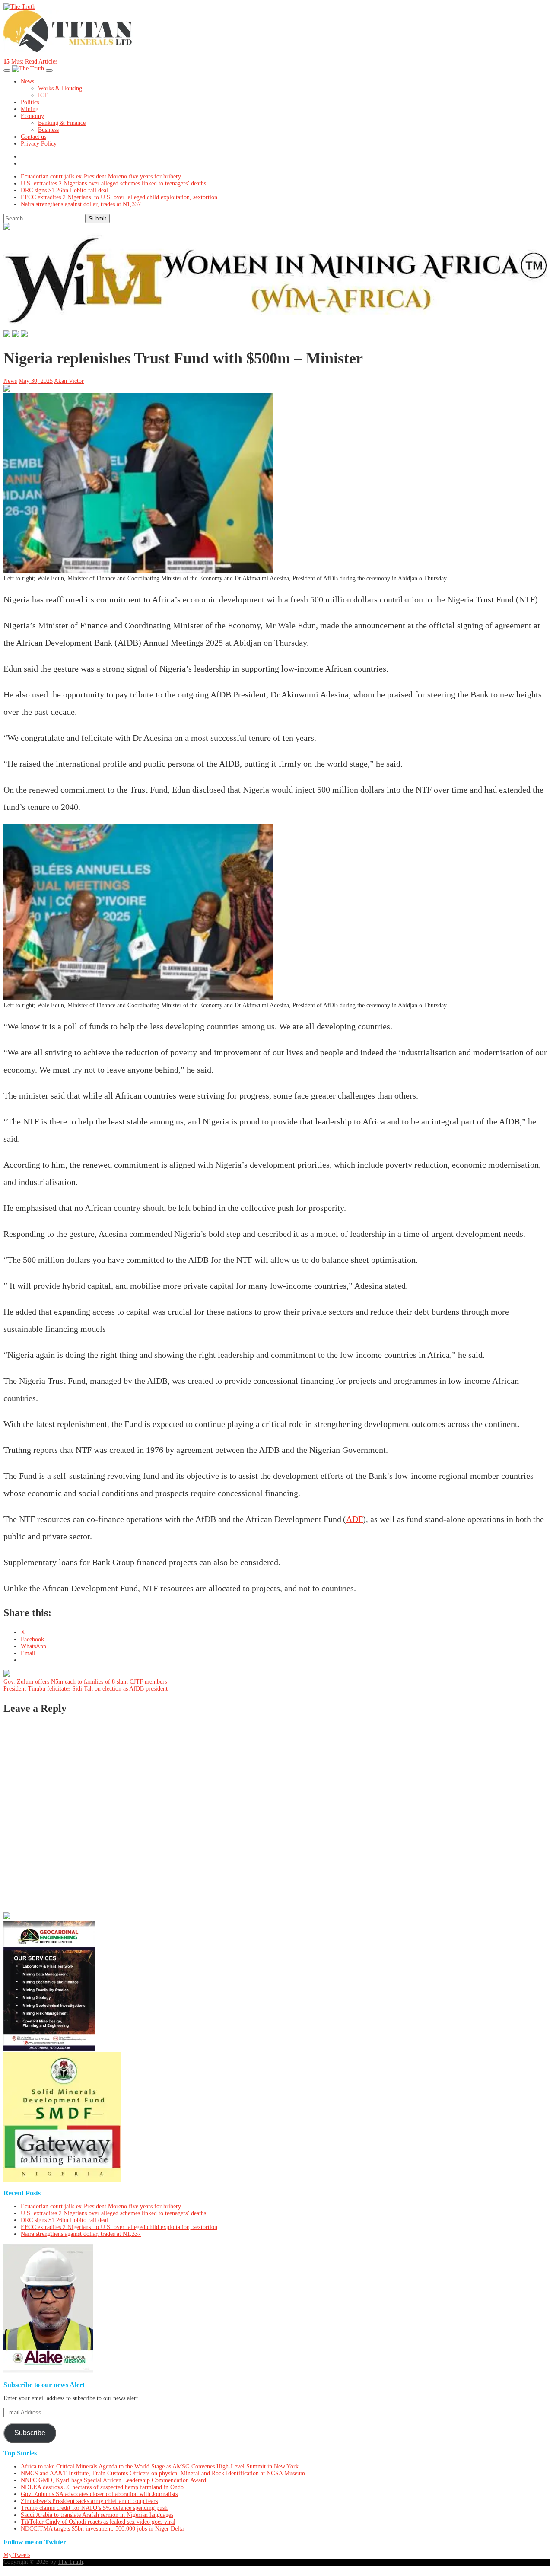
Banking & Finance (62, 123)
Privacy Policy (39, 144)
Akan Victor (69, 381)
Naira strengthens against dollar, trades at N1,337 (81, 204)
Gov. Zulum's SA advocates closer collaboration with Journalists (99, 2494)
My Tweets (17, 2555)
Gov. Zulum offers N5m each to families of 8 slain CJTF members (85, 1682)
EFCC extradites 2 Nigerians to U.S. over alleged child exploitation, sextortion (119, 197)
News (27, 81)
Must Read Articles (30, 62)
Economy (32, 116)
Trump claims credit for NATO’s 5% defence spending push (94, 2508)
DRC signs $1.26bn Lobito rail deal (64, 190)
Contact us (33, 137)
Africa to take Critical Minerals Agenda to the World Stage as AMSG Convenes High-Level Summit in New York (160, 2466)
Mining (30, 109)
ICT (43, 95)
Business (48, 130)
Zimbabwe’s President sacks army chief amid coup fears (89, 2501)
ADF (354, 1519)
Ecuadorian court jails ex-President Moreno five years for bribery (101, 177)
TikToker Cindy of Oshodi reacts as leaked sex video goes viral (98, 2522)
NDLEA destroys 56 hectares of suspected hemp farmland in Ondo (102, 2487)
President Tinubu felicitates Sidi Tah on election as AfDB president (86, 1689)
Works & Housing (60, 88)
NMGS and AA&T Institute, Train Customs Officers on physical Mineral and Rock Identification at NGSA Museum (163, 2473)
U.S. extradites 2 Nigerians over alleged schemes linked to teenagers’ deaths (113, 183)
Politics (30, 102)
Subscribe (30, 2433)
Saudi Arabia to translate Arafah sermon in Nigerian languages (97, 2515)
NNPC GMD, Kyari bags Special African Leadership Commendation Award (113, 2480)
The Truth (70, 2562)
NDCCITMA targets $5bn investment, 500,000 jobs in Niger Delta (102, 2529)
